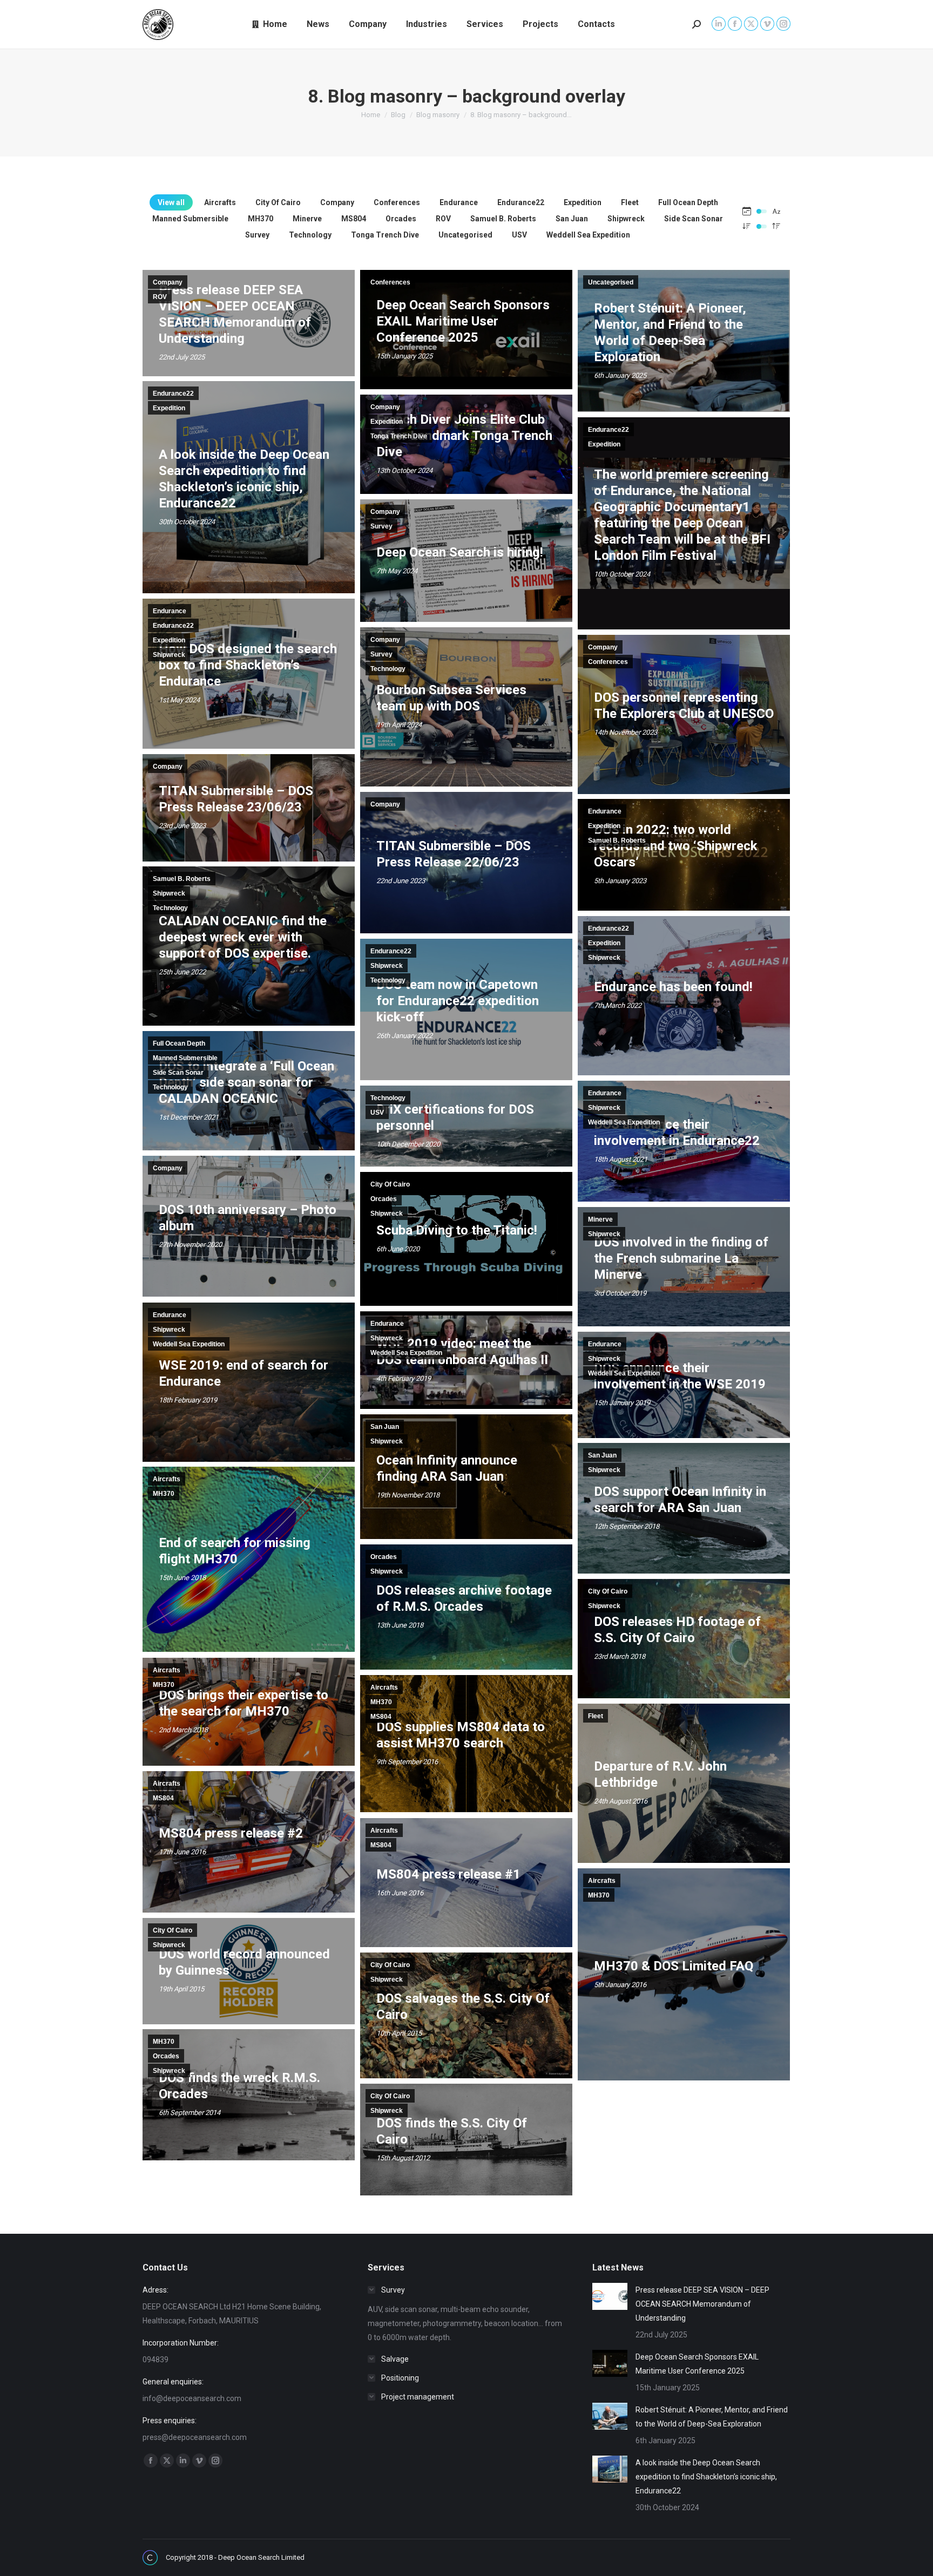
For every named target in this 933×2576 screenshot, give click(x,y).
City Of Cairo (278, 202)
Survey (257, 235)
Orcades (401, 219)
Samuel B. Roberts (503, 219)
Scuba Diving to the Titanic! (457, 1230)
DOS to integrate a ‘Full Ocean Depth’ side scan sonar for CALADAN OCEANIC (246, 1082)
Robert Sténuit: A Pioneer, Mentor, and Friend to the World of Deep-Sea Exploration (712, 2417)
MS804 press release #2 (231, 1833)
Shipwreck (626, 219)
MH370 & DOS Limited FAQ (674, 1966)
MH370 (261, 219)
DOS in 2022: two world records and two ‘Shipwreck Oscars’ (676, 846)
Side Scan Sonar (694, 219)
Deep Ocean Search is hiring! (460, 552)
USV (519, 235)
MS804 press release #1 (448, 1874)
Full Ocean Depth (688, 202)
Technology (310, 235)
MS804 (354, 219)
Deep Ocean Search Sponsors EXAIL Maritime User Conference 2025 (463, 321)
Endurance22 (521, 202)
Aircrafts (220, 202)
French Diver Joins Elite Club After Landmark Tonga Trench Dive (464, 436)
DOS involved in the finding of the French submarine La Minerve (681, 1258)
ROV (443, 219)
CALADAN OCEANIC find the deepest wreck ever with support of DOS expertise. (243, 937)
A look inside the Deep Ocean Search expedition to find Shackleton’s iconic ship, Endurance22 (706, 2477)
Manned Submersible (190, 219)
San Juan (572, 219)
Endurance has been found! (673, 987)
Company (337, 202)
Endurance (459, 202)
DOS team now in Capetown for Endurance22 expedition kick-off (458, 1001)
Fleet (630, 202)
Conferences (397, 202)
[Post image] (610, 2296)
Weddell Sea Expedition (588, 235)
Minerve (307, 219)
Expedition (583, 202)
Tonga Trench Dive (385, 235)
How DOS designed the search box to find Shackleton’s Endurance (248, 665)
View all (171, 202)
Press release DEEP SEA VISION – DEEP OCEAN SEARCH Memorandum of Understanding (702, 2304)
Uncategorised (465, 235)
